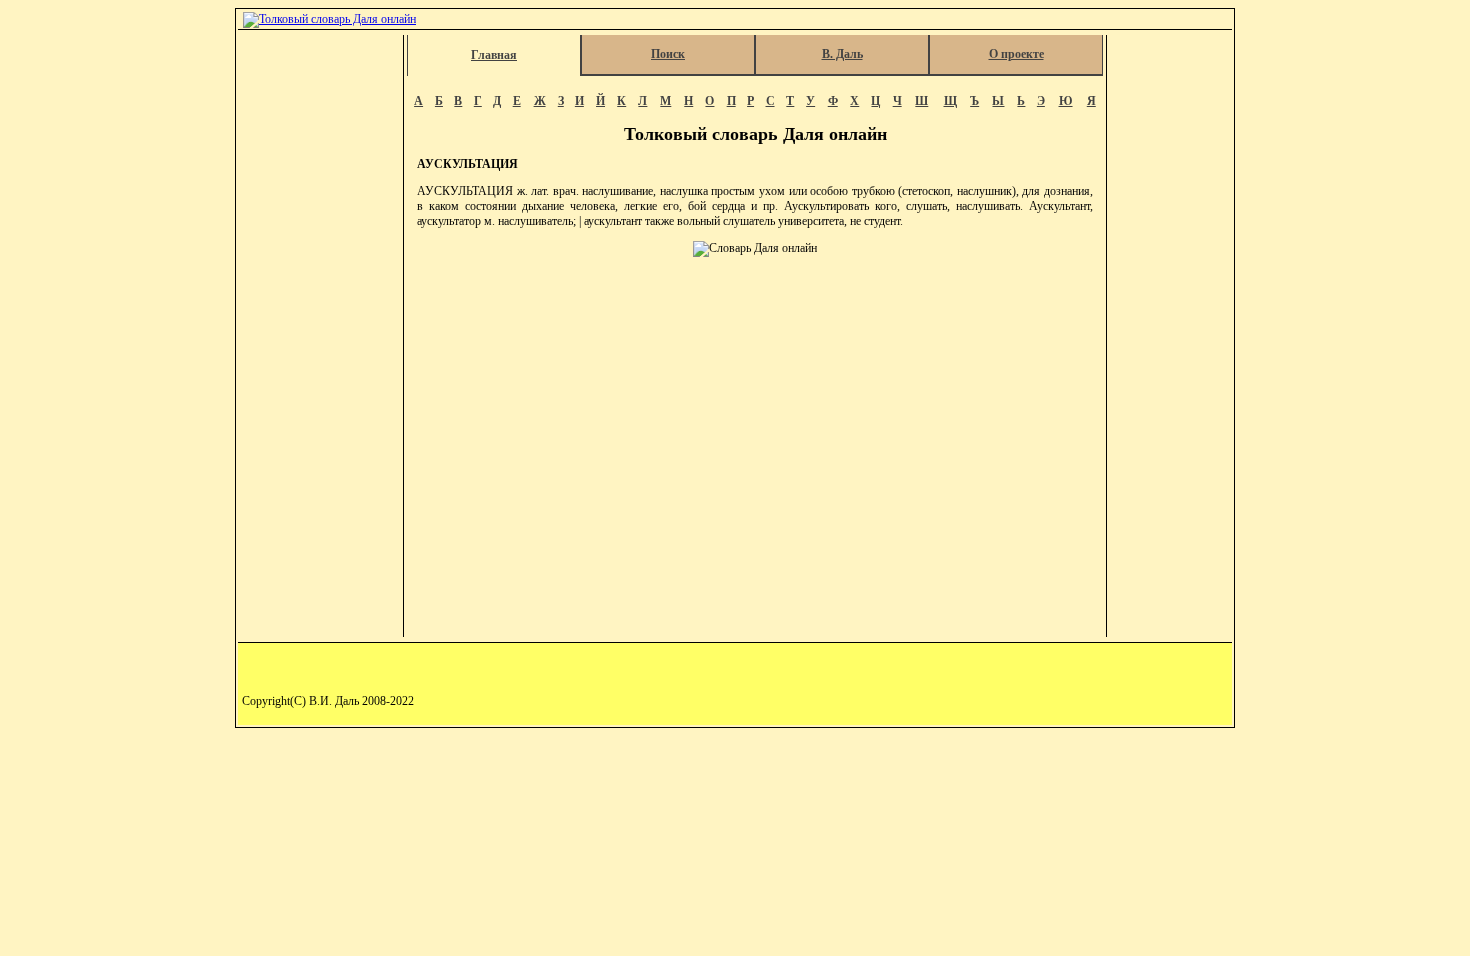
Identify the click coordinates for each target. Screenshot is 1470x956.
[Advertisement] (322, 336)
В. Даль (842, 54)
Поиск (668, 54)
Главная (494, 55)
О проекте (1016, 54)
